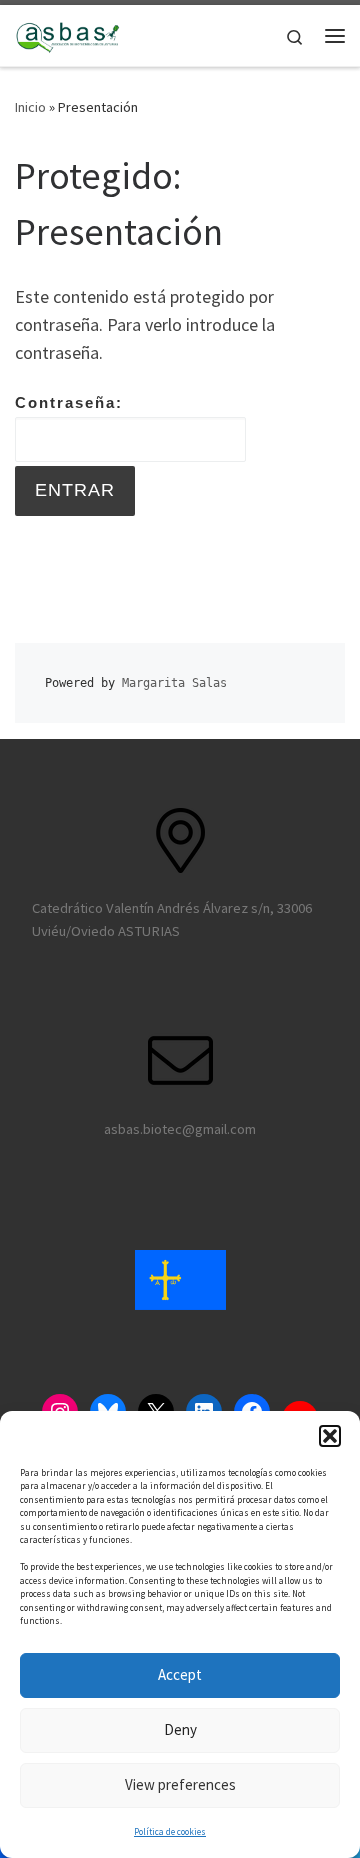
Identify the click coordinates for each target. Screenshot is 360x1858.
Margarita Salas (174, 683)
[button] (330, 1436)
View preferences (180, 1784)
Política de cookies (170, 1831)
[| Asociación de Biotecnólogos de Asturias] (67, 33)
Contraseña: (69, 402)
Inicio (30, 107)
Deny (180, 1729)
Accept (180, 1674)
